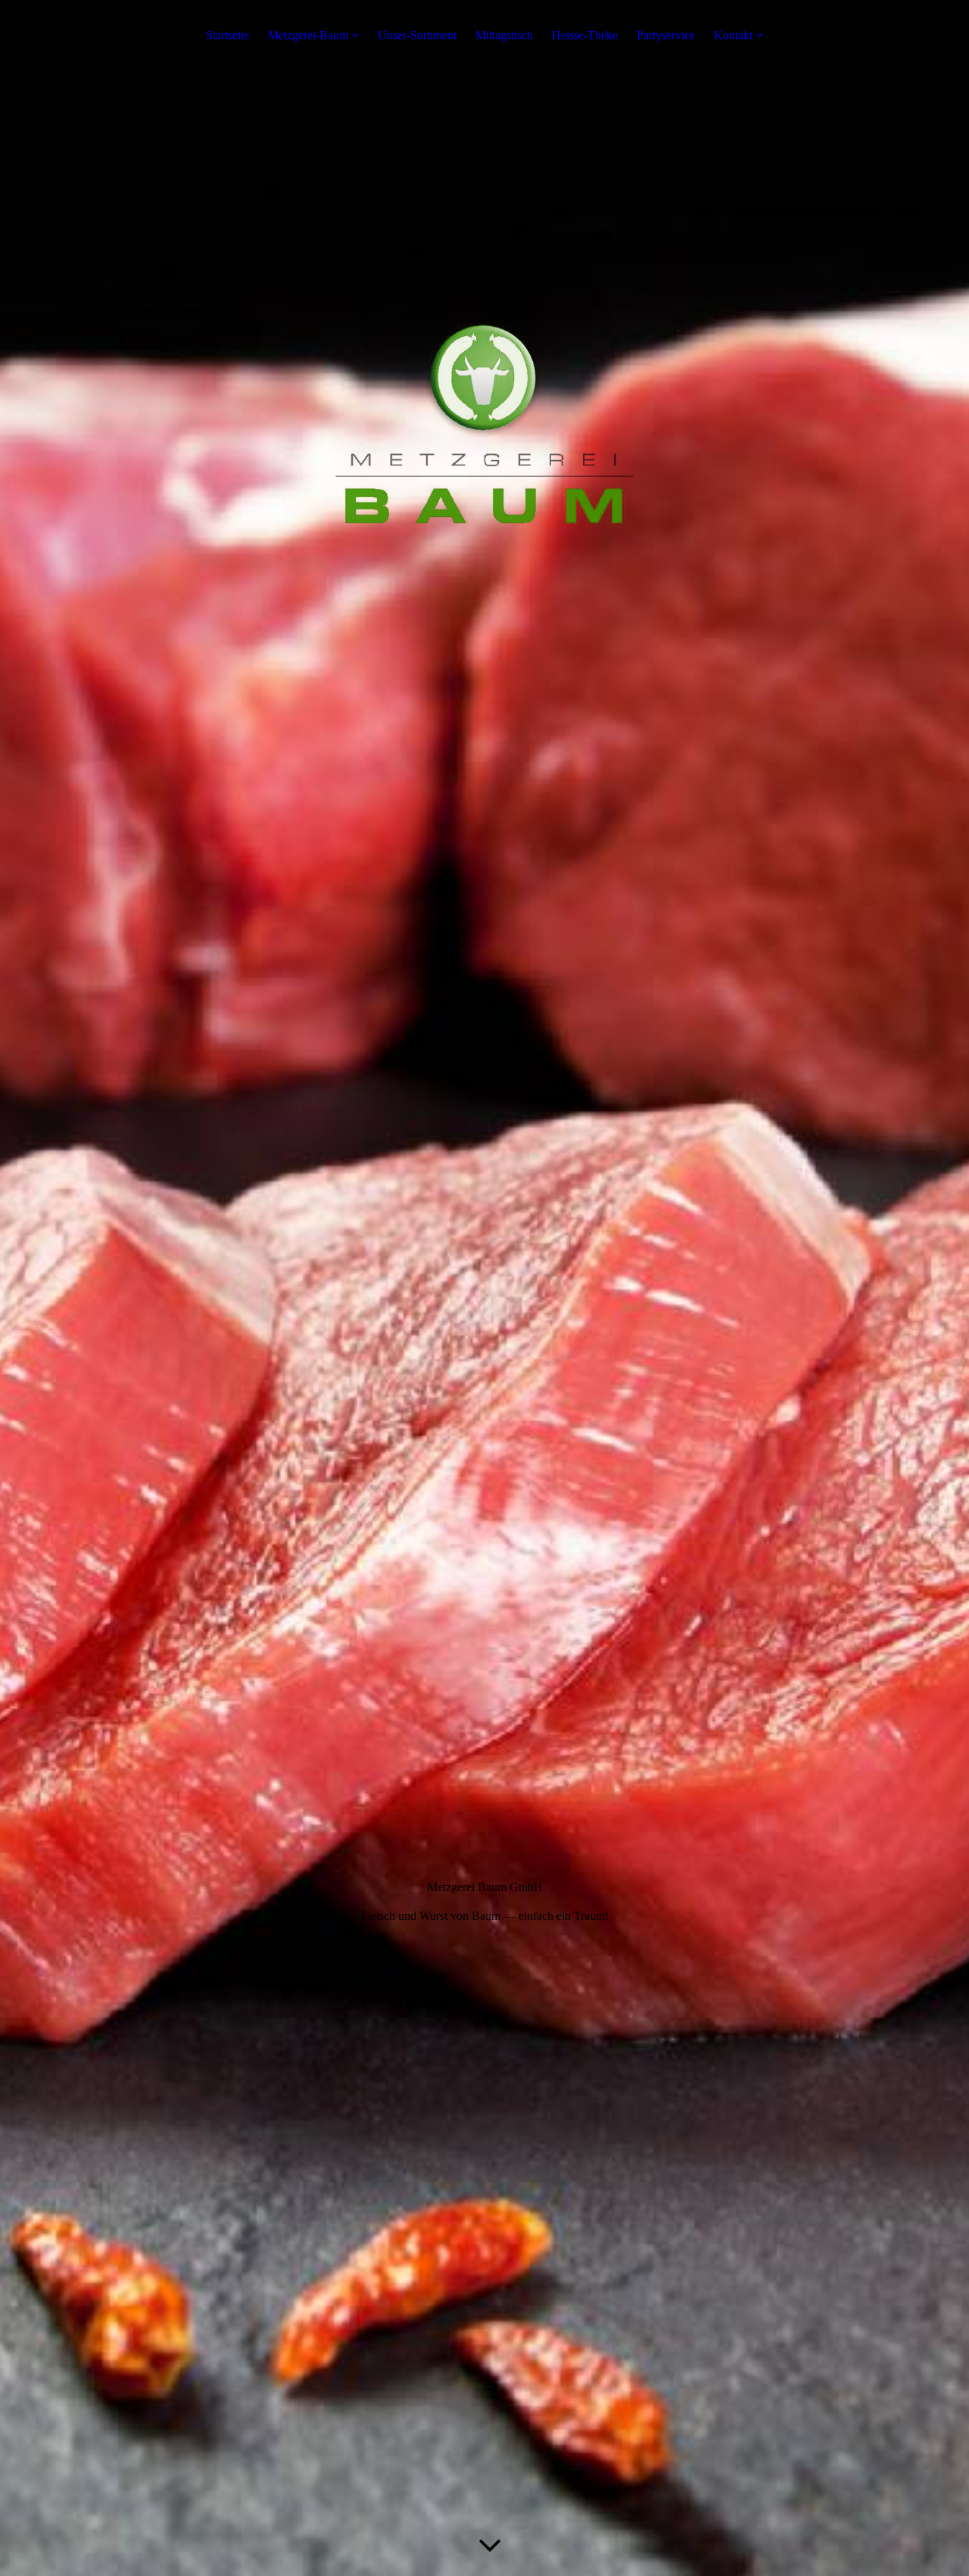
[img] (484, 1288)
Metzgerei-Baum (308, 35)
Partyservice (666, 35)
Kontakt (733, 35)
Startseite (227, 35)
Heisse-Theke (585, 35)
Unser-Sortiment (417, 35)
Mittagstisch (504, 35)
